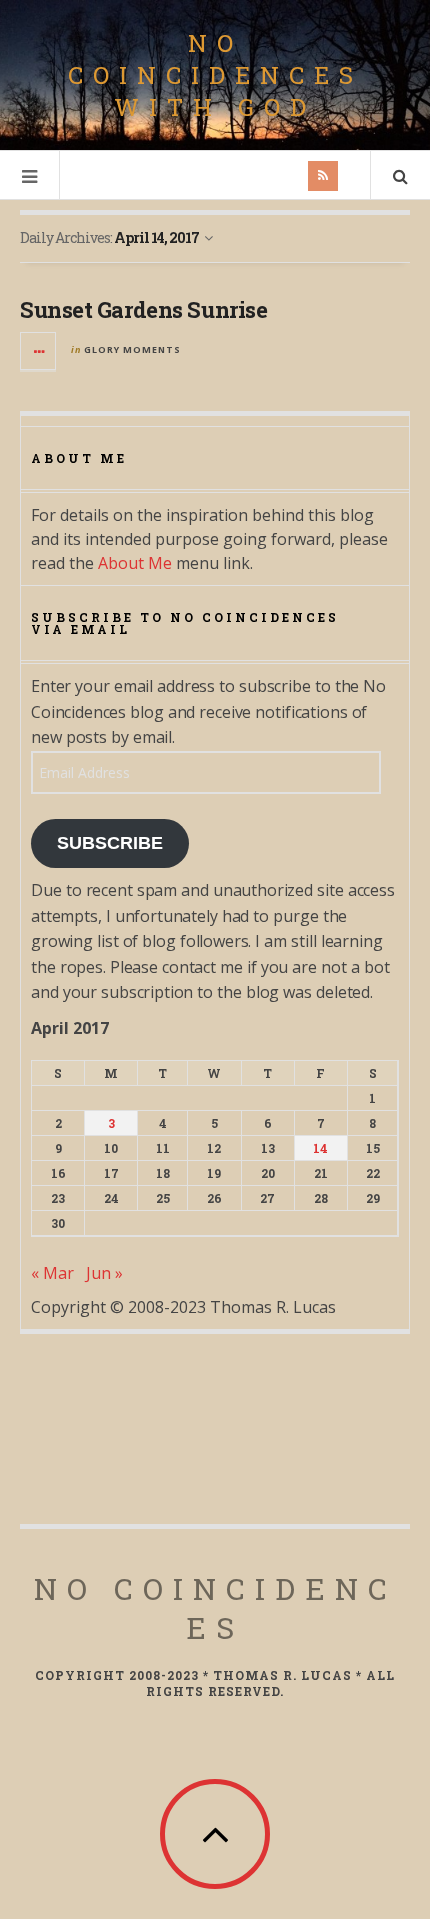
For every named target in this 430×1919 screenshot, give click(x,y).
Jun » (104, 1273)
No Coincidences (215, 1608)
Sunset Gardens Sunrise (143, 309)
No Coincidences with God (215, 75)
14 (320, 1148)
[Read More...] (39, 351)
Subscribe (110, 843)
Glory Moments (132, 349)
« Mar (52, 1273)
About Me (135, 563)
